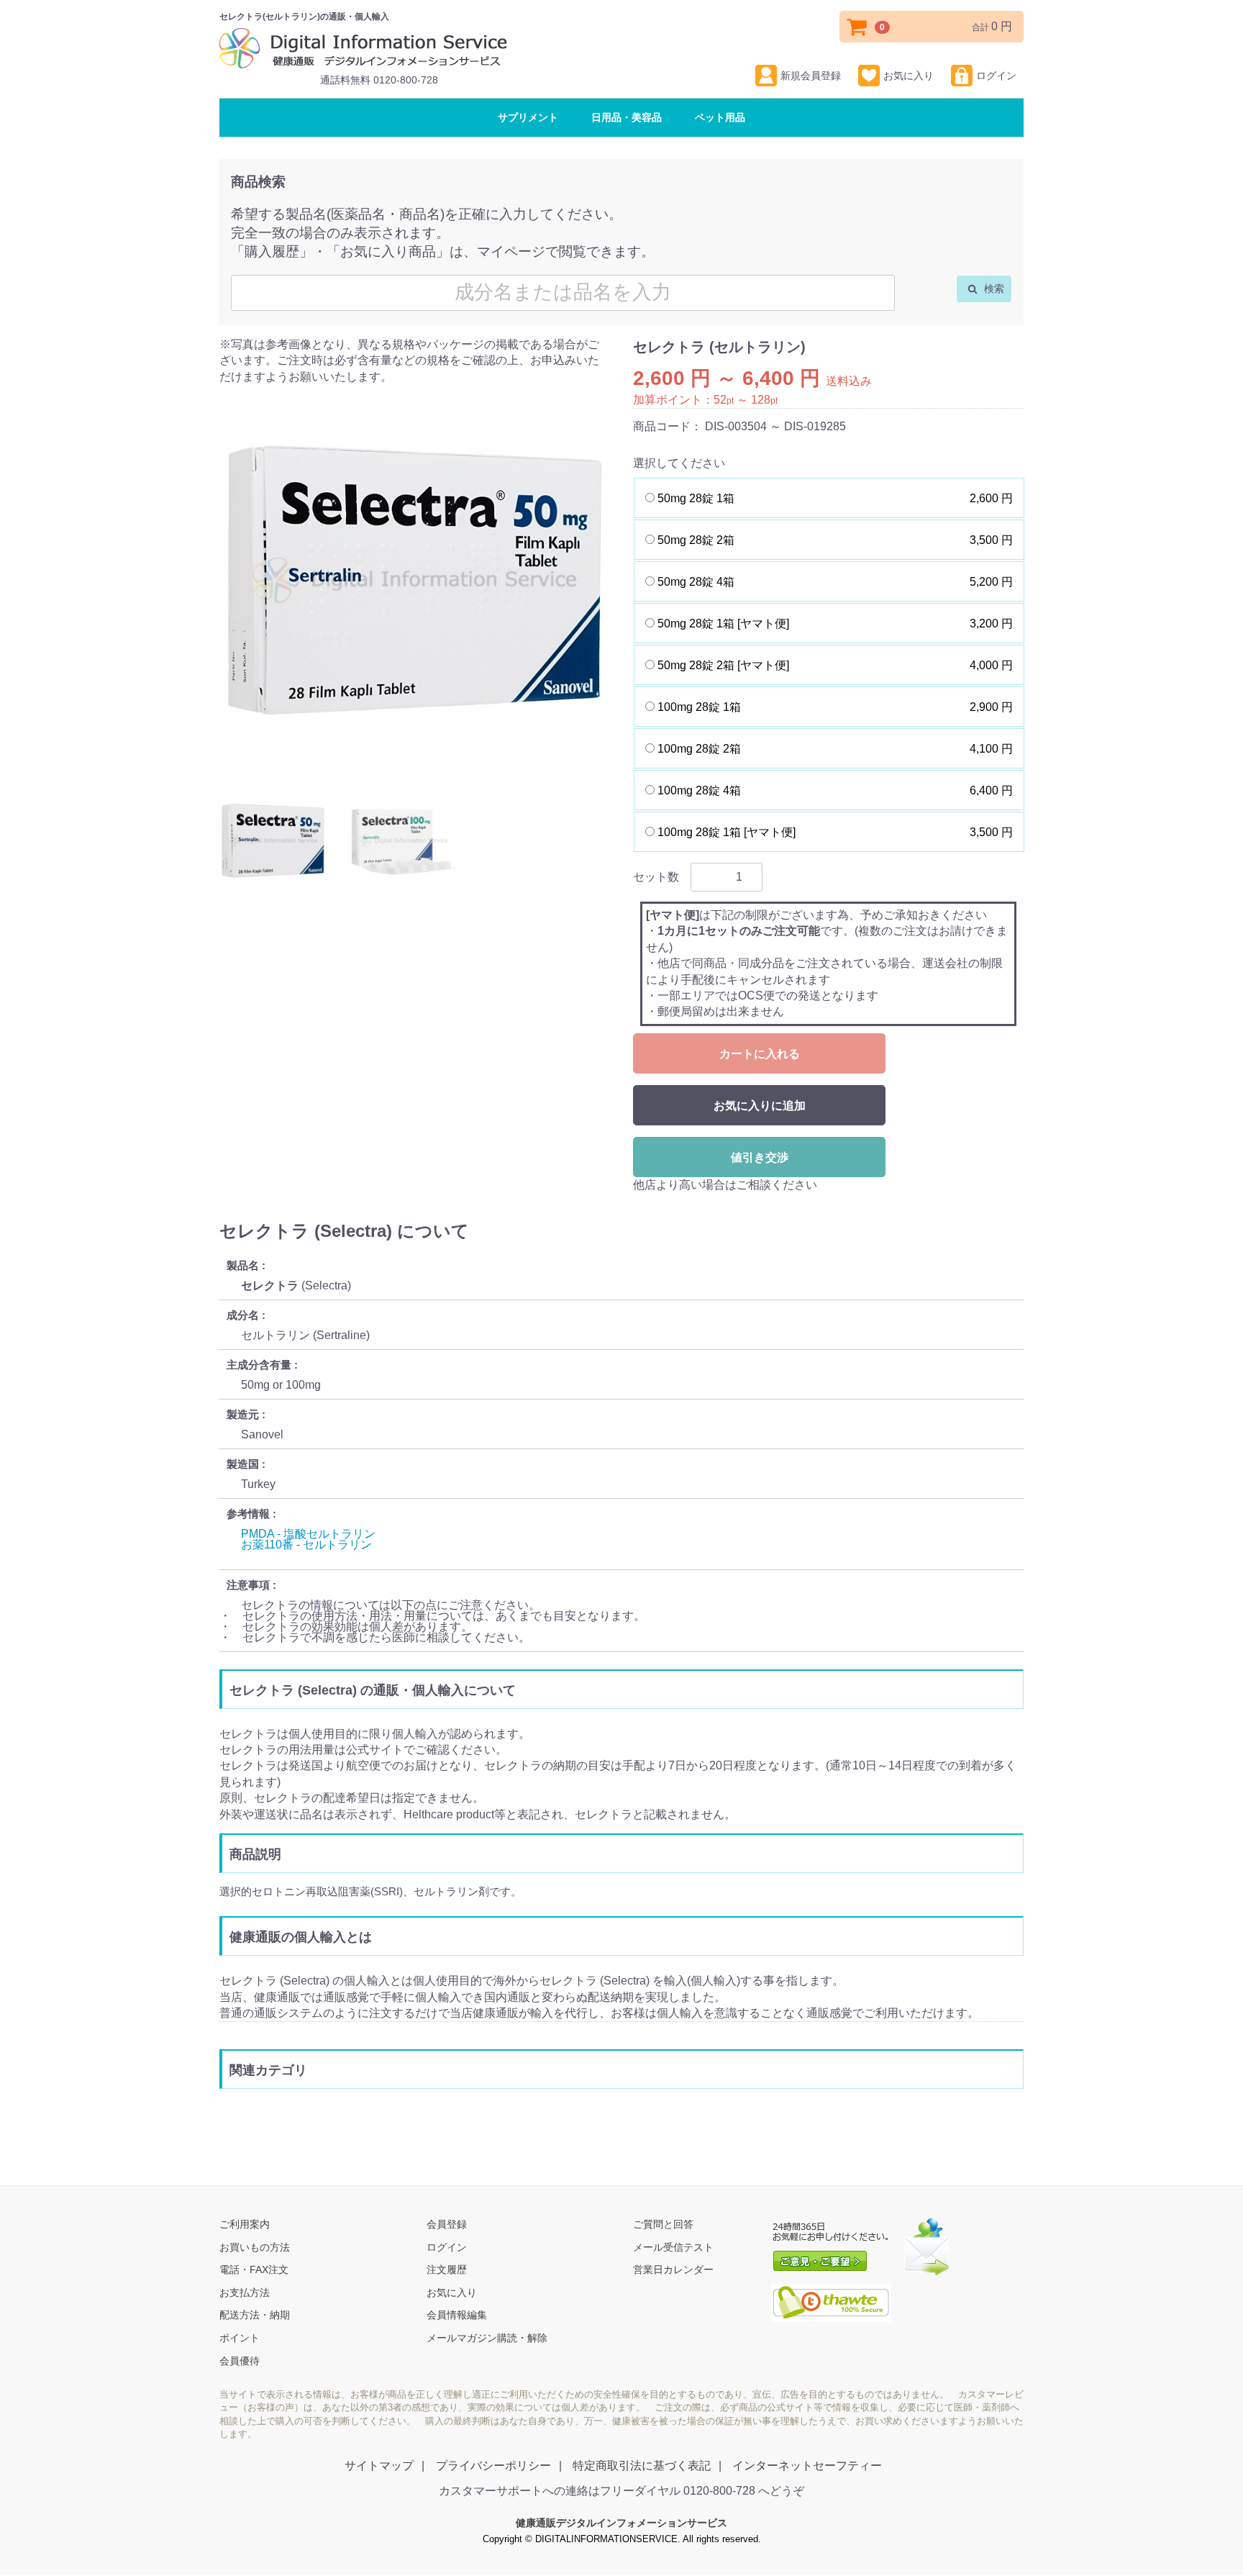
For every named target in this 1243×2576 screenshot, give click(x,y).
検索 (993, 289)
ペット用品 (720, 117)
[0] (857, 27)
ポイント (240, 2339)
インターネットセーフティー (807, 2466)
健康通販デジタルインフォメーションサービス (621, 2523)
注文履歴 (447, 2270)
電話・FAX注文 (254, 2270)
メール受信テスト (673, 2247)
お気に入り (909, 76)
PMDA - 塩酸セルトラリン (308, 1534)
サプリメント (528, 117)
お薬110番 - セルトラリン (306, 1545)
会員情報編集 (457, 2316)
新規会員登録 (811, 76)
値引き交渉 (760, 1157)
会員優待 (240, 2361)
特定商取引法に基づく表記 (642, 2466)
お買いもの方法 (255, 2247)
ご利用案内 (245, 2225)
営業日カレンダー (673, 2270)
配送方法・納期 (255, 2316)
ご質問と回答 (663, 2225)
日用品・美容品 (627, 117)
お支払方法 (245, 2292)
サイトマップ (379, 2466)
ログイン (996, 76)
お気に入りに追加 (760, 1106)
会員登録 (447, 2225)
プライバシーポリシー (493, 2466)
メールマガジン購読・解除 (487, 2339)
